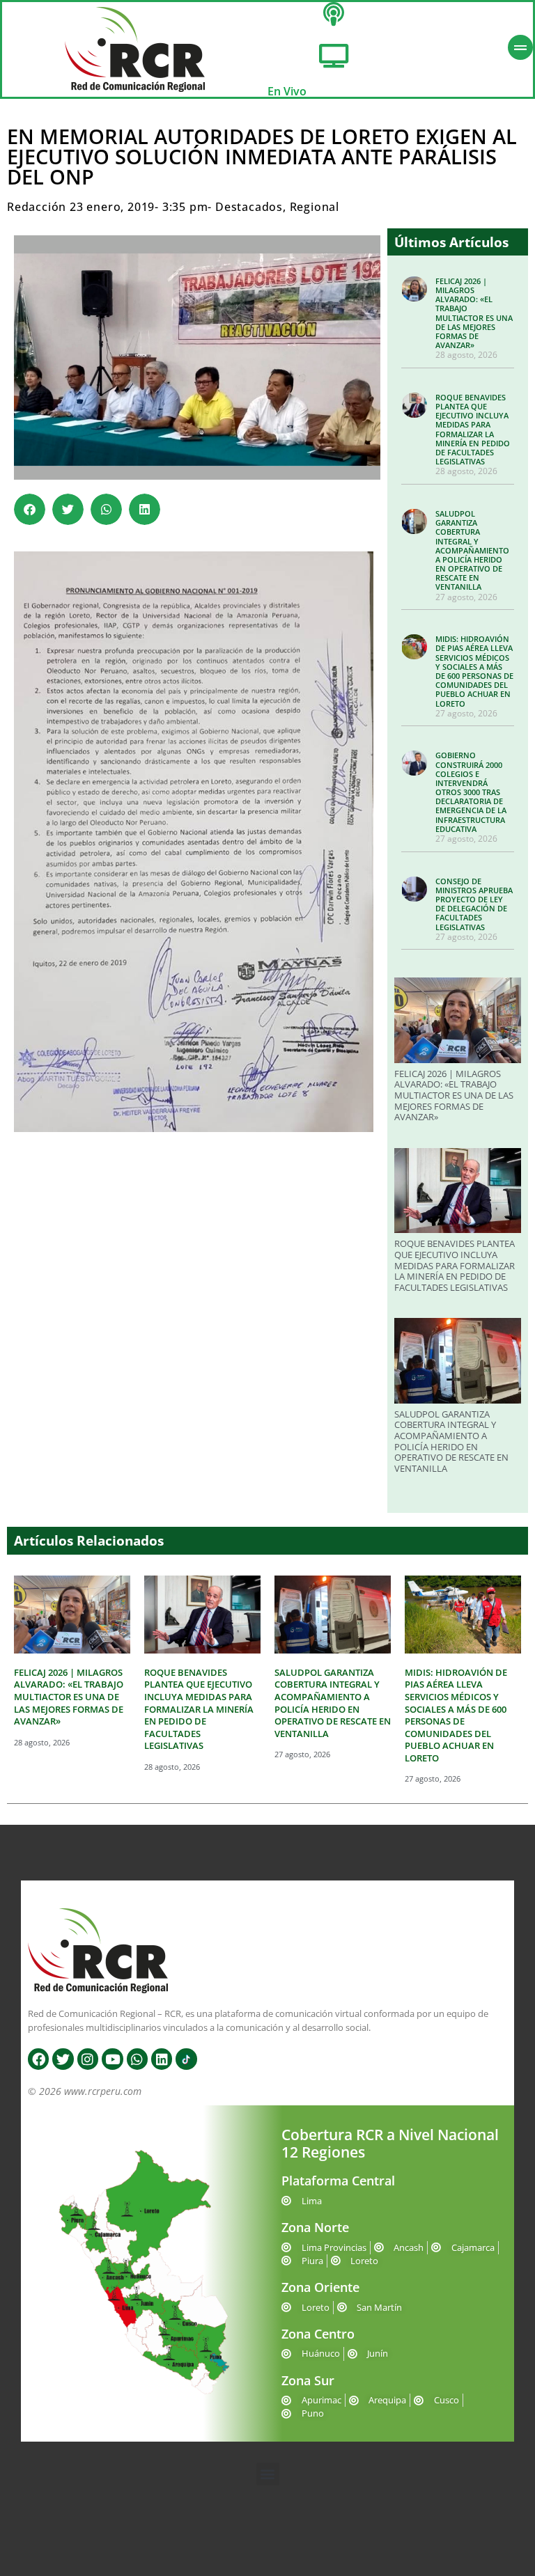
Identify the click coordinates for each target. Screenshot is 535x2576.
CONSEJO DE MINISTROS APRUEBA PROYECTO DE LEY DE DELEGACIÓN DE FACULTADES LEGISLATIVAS (474, 904)
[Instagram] (88, 2059)
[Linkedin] (162, 2059)
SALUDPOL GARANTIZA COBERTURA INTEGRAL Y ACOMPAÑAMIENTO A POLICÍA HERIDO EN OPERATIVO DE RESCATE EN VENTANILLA (472, 550)
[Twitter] (63, 2059)
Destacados (249, 207)
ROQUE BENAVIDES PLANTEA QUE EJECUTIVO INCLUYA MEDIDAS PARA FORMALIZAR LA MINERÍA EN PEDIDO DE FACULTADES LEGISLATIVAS (473, 429)
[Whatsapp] (137, 2059)
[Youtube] (112, 2059)
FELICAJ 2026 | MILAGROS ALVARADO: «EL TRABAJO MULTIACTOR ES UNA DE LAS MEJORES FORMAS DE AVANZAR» (474, 313)
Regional (315, 207)
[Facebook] (38, 2059)
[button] (30, 509)
